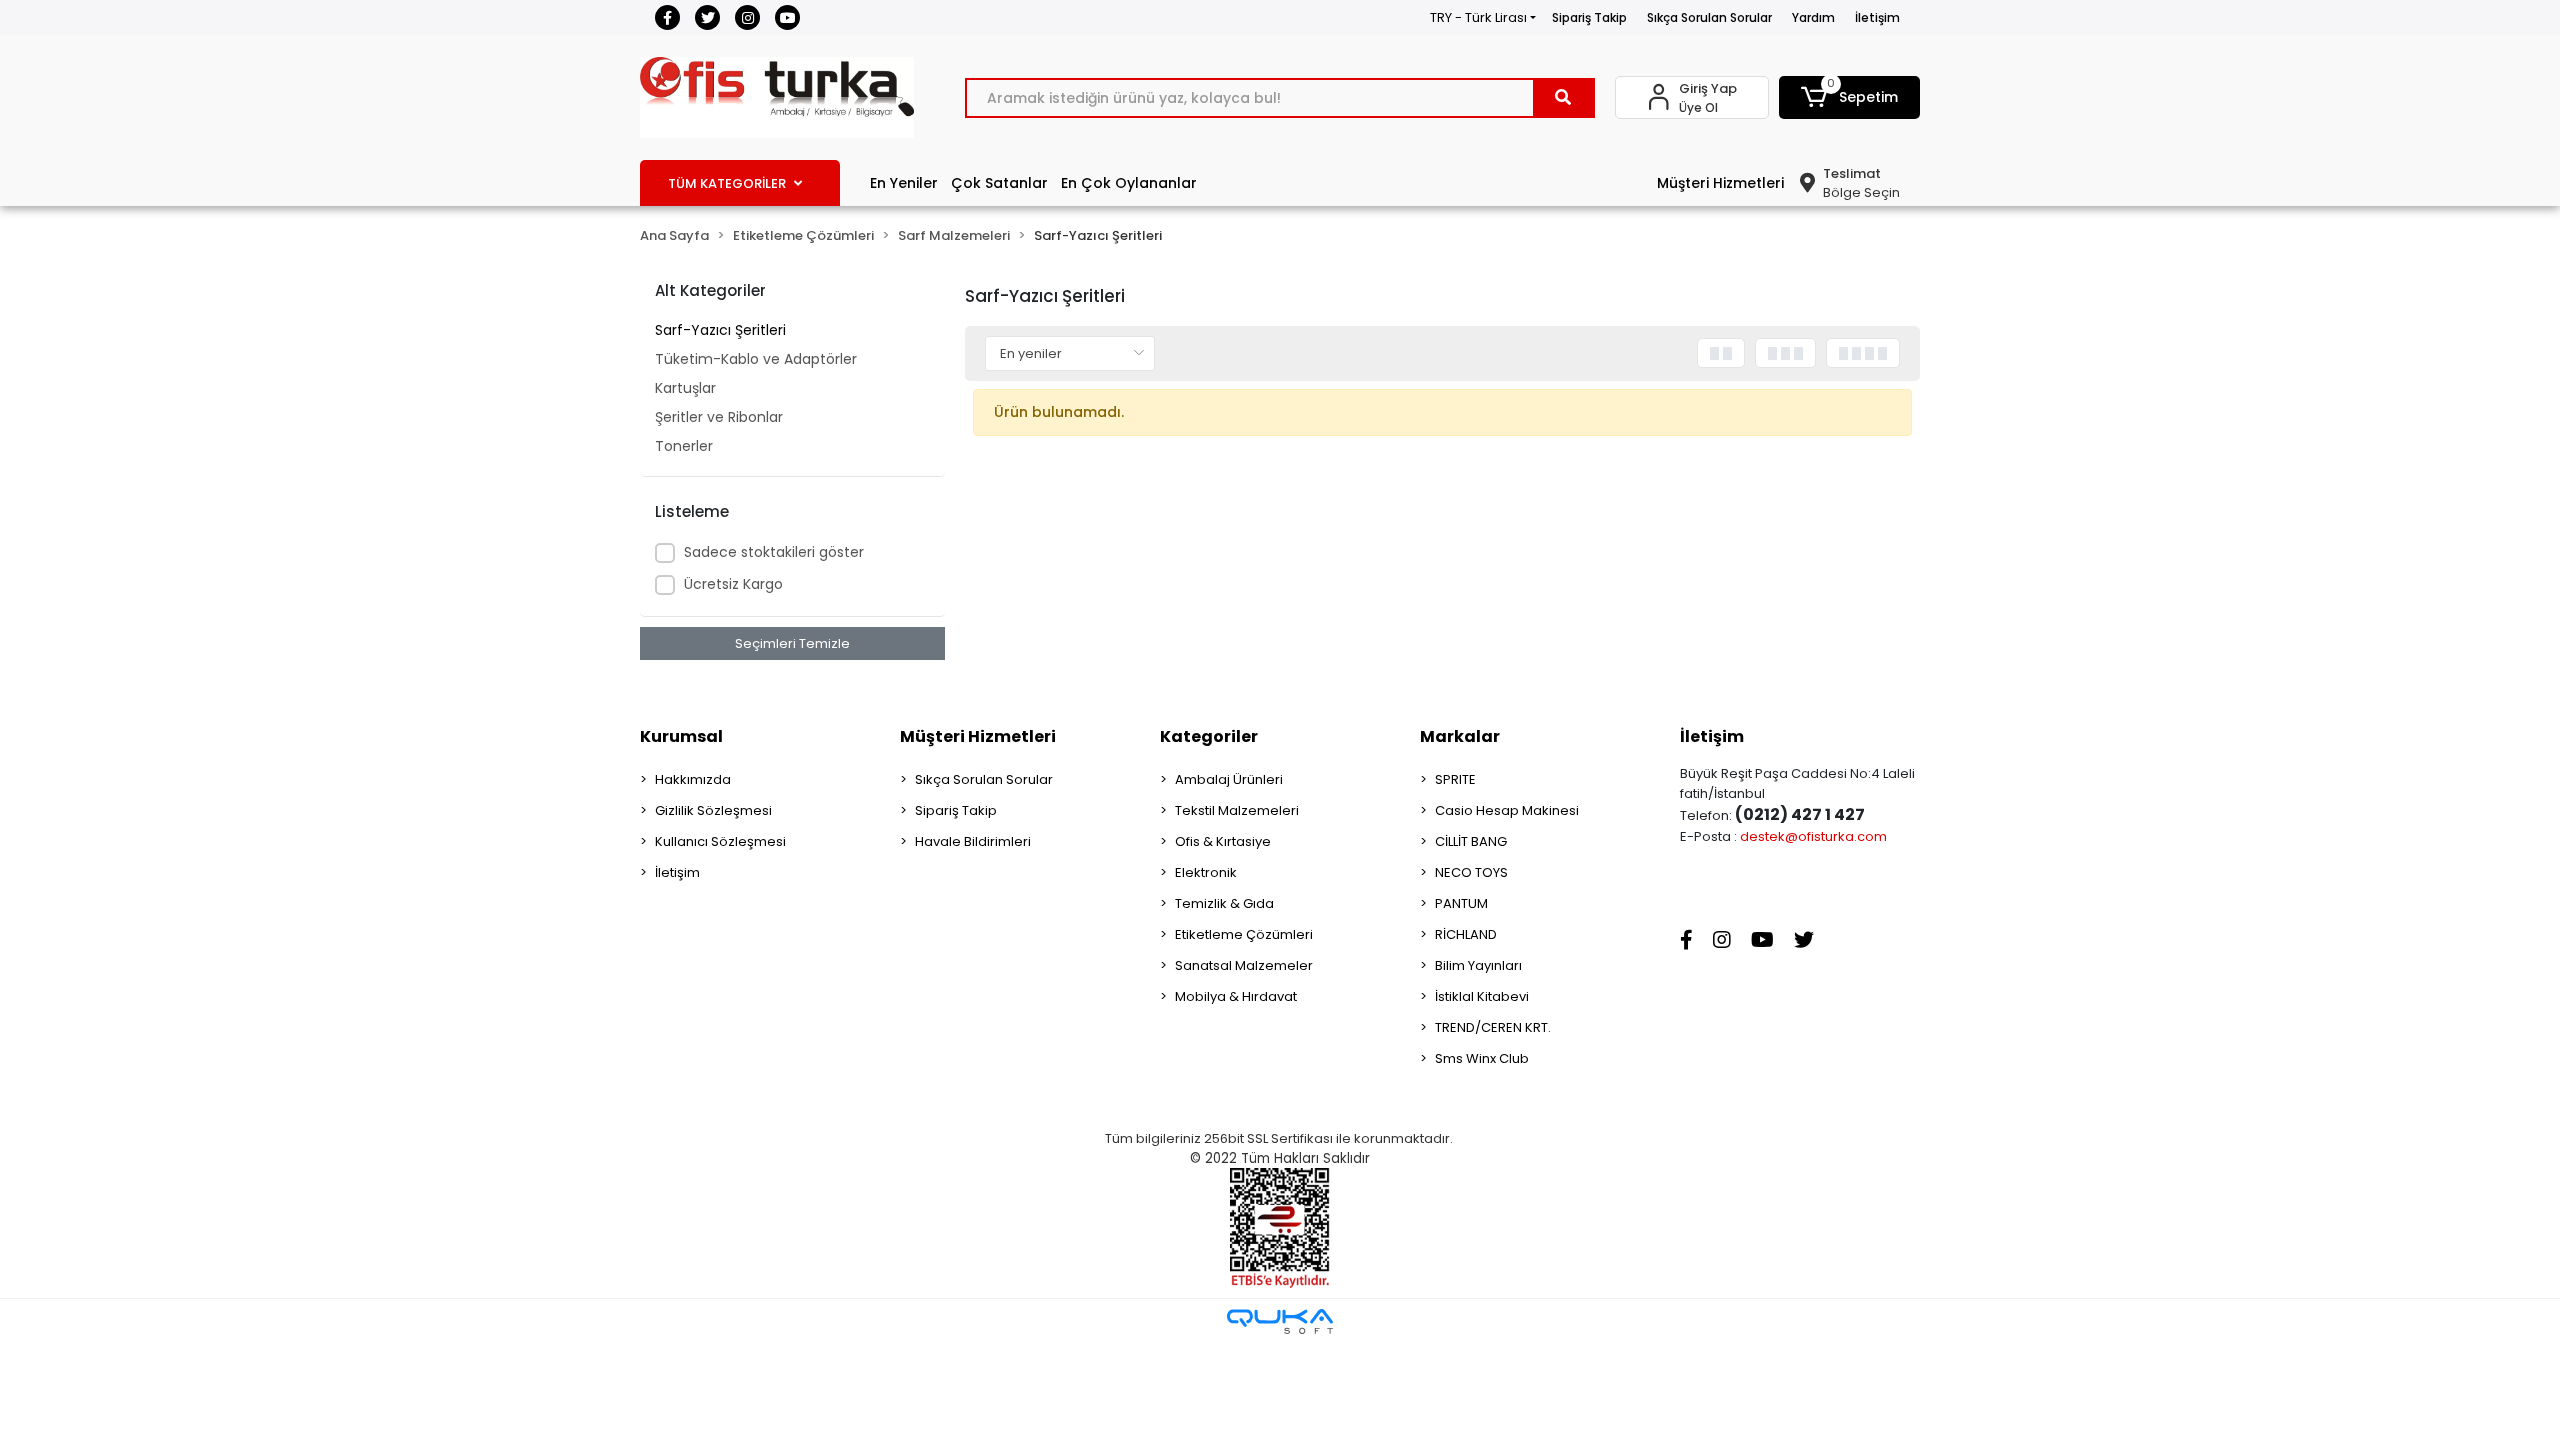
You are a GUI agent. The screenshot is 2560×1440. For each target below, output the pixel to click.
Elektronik (1206, 872)
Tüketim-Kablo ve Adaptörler (756, 359)
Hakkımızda (693, 779)
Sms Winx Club (1482, 1058)
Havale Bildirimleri (973, 841)
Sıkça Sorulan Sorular (1709, 17)
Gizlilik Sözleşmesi (713, 810)
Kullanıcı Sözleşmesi (720, 841)
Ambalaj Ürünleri (1229, 779)
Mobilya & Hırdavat (1236, 996)
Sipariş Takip (1589, 17)
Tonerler (684, 446)
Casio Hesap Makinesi (1507, 810)
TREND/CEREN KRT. (1493, 1027)
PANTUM (1461, 903)
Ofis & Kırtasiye (1223, 841)
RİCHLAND (1466, 934)
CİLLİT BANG (1471, 841)
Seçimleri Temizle (792, 643)
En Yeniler (904, 183)
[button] (1850, 97)
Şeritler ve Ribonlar (719, 417)
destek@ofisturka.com (1813, 836)
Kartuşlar (685, 388)
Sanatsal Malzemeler (1244, 965)
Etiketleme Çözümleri (1244, 934)
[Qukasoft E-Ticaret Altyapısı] (1280, 1321)
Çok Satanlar (999, 183)
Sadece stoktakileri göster (774, 552)
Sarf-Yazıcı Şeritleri (720, 330)
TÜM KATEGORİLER (727, 183)
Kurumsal (681, 736)
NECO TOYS (1471, 872)
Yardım (1813, 17)
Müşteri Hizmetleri (1720, 183)
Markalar (1460, 736)
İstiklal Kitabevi (1482, 996)
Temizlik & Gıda (1224, 903)
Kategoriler (1209, 736)
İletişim (1877, 17)
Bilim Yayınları (1478, 965)
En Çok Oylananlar (1129, 183)
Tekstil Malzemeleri (1237, 810)
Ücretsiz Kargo (733, 584)
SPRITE (1455, 779)
